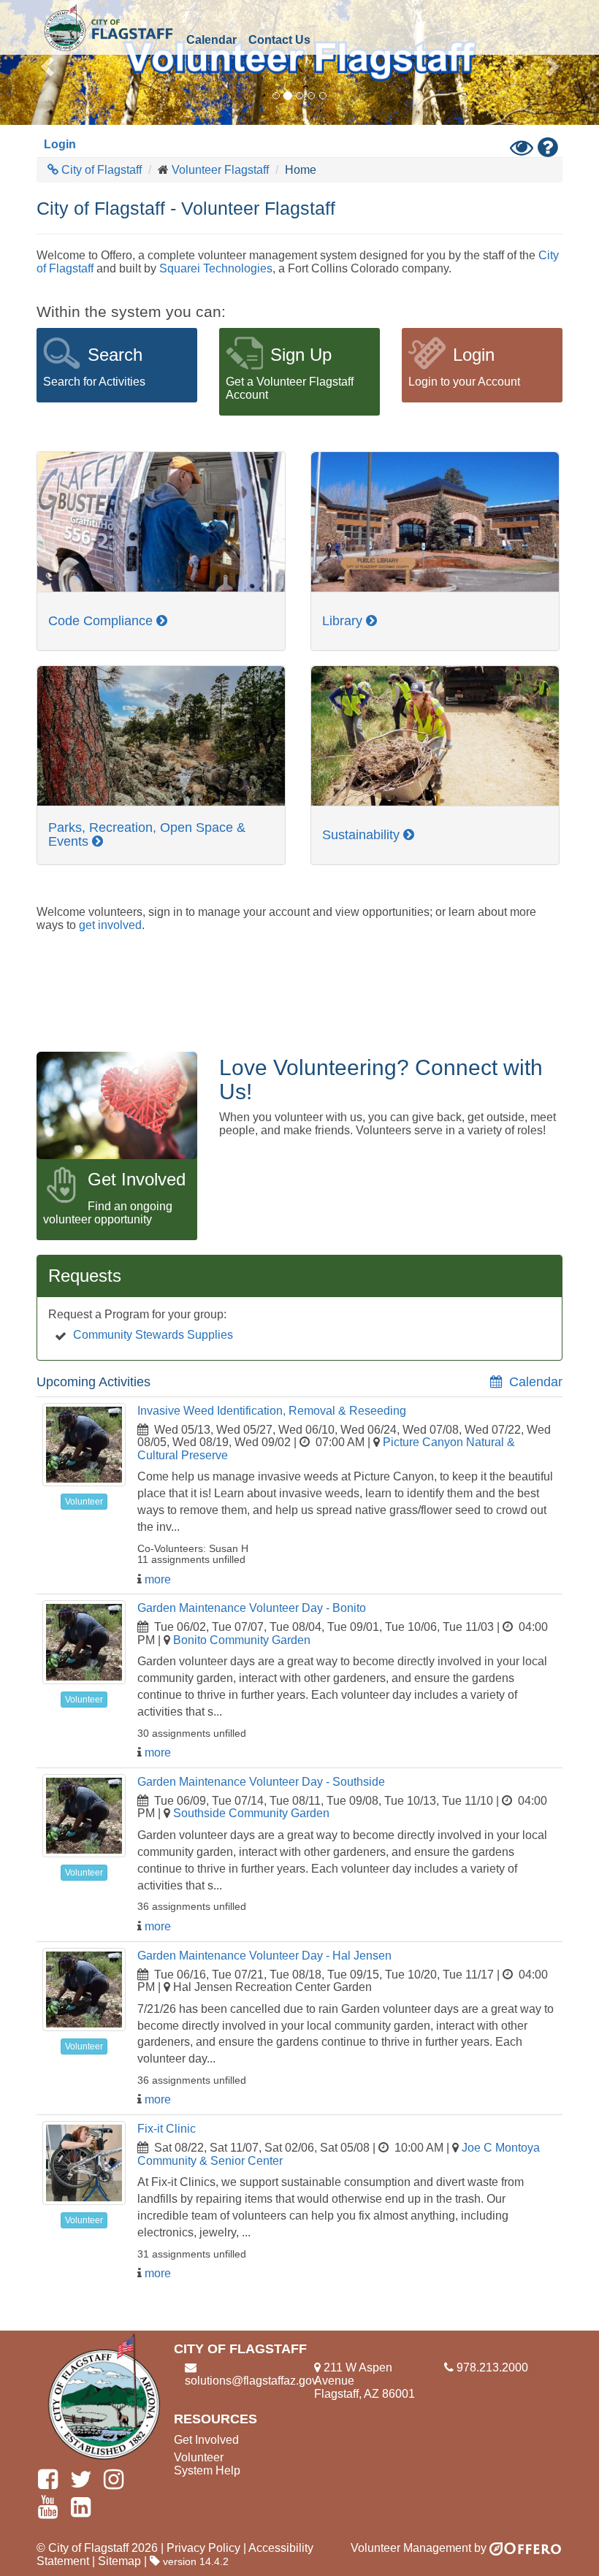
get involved (110, 925)
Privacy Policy (203, 2548)
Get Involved (206, 2440)
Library (344, 621)
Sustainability (363, 835)
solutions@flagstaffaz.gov (251, 2381)
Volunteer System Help (207, 2464)
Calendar (211, 40)
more (158, 1579)
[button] (45, 62)
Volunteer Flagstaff (220, 170)
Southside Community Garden (251, 1813)
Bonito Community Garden (242, 1640)
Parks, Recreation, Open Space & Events (147, 834)
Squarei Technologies (216, 268)
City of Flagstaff (108, 27)
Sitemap (119, 2561)
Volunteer (84, 1502)
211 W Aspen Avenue (353, 2374)
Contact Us (279, 40)
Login (60, 144)
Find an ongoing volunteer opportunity (108, 1213)
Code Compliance (102, 621)
